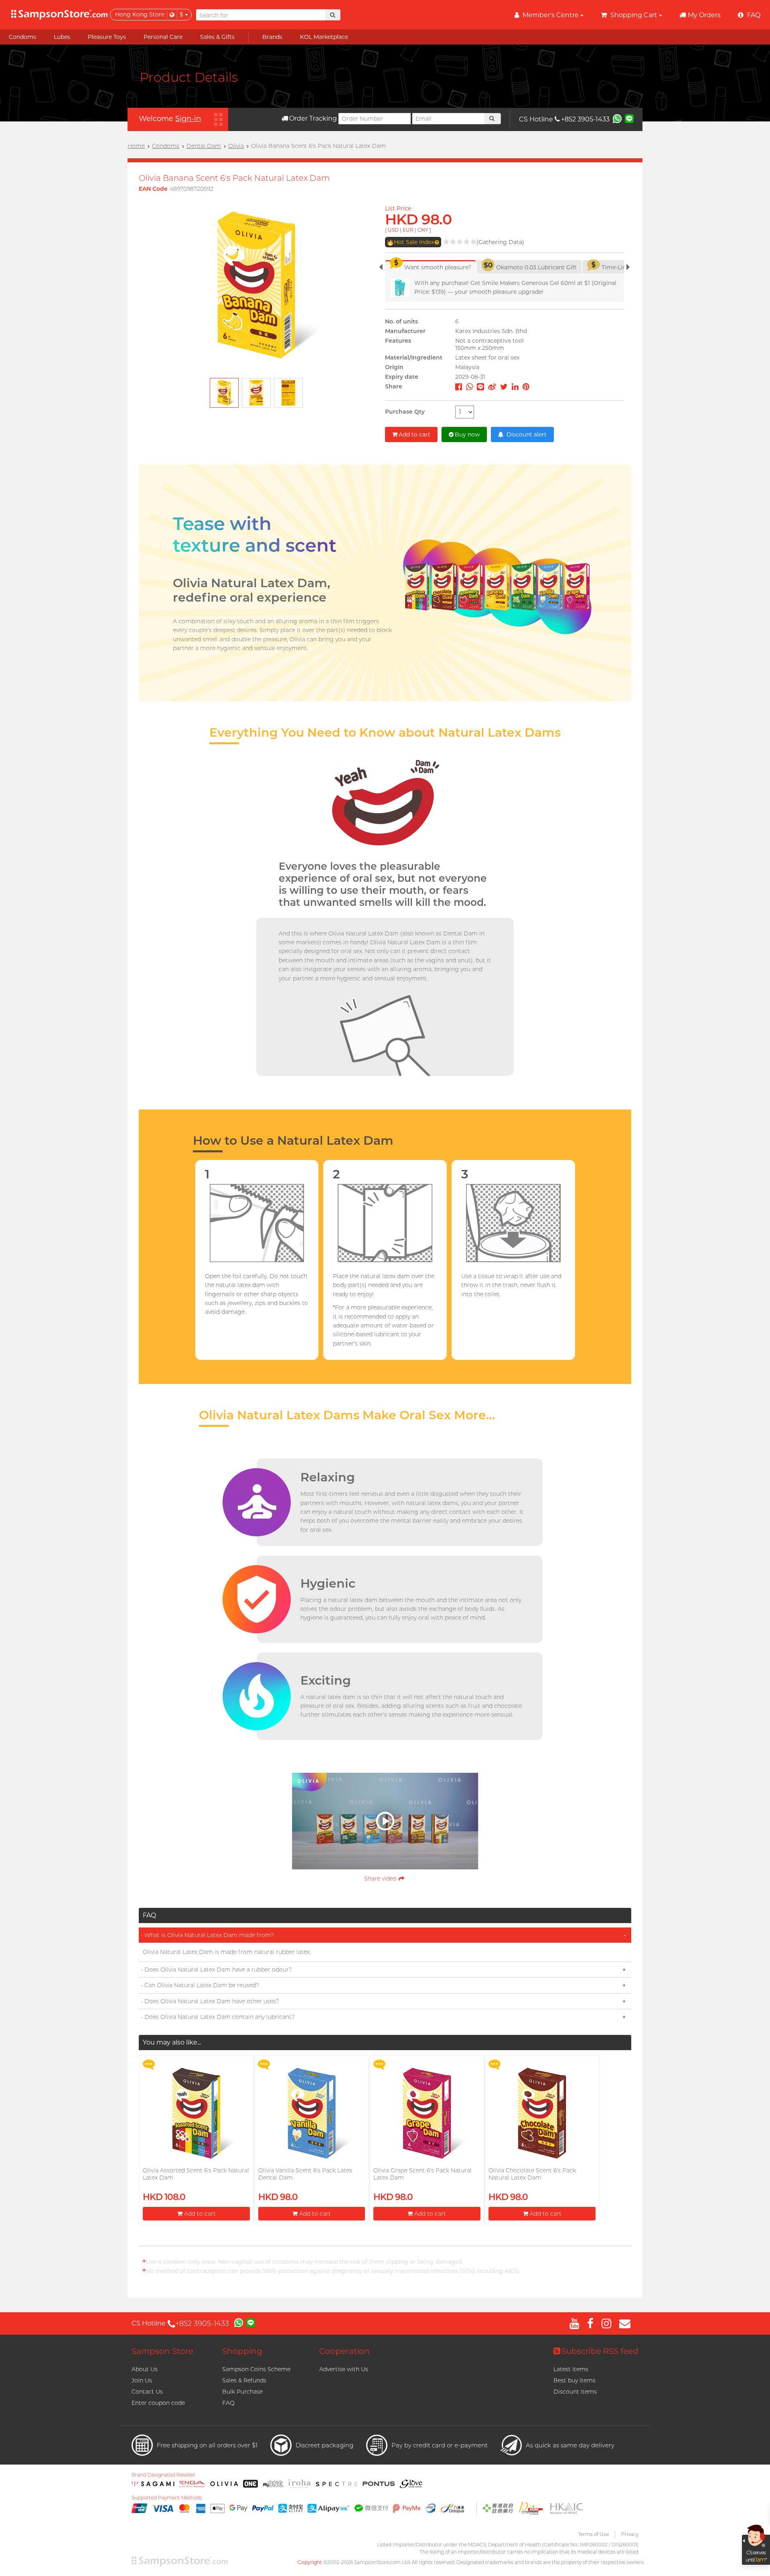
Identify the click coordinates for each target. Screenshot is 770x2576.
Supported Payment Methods (167, 2498)
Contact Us (147, 2392)
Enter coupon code (158, 2403)
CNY (423, 230)
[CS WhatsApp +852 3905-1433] (617, 118)
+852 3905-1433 (585, 119)
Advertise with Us (344, 2369)
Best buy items (574, 2380)
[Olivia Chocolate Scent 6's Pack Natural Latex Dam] (542, 2113)
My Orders (704, 15)
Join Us (142, 2380)
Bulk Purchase (242, 2392)
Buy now (467, 434)
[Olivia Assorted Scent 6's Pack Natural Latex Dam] (196, 2113)
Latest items (571, 2369)
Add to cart (414, 434)
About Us (145, 2369)
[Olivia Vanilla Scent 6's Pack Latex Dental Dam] (312, 2113)
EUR (408, 230)
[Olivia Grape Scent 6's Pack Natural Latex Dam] (427, 2113)
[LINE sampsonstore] (629, 118)
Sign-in (188, 119)
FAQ (228, 2403)
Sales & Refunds (244, 2380)
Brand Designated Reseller (163, 2475)
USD (393, 230)
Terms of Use (593, 2534)
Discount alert (526, 434)
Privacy (630, 2534)
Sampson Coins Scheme (256, 2369)
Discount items (575, 2392)
